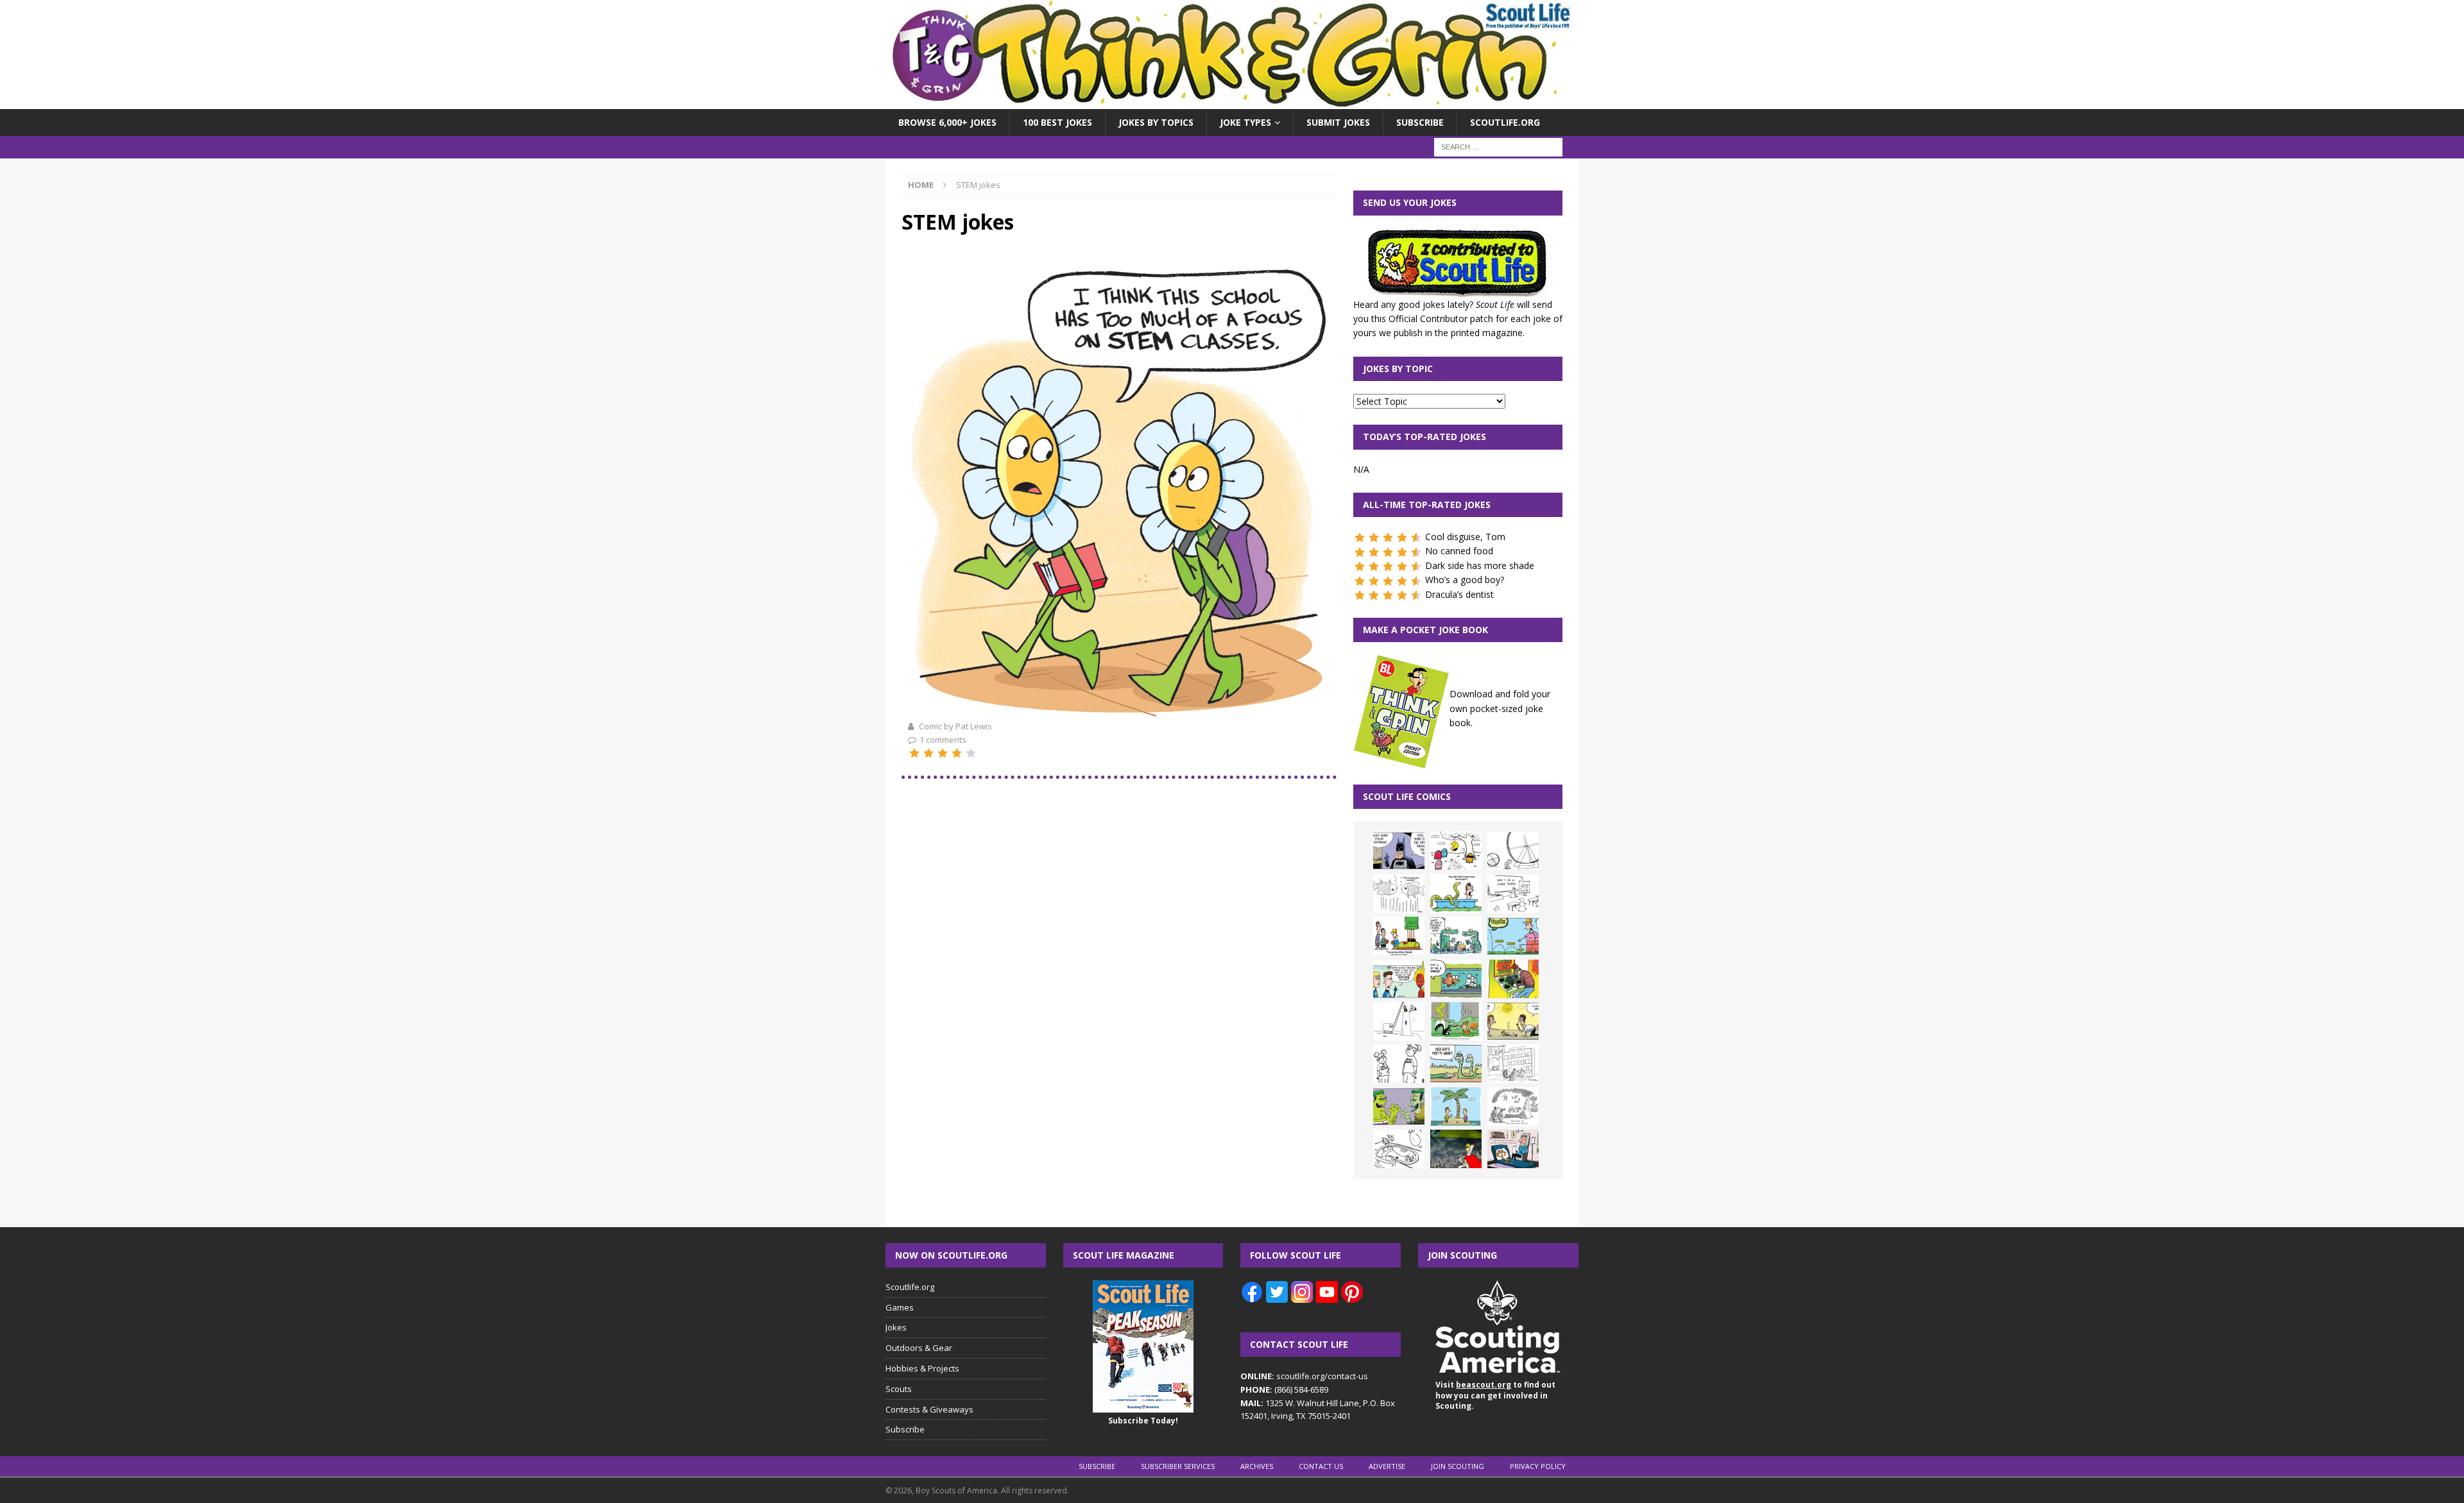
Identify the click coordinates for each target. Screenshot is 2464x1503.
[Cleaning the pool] (1456, 894)
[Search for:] (1498, 147)
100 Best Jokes (1057, 122)
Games (900, 1307)
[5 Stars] (971, 753)
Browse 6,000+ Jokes (947, 122)
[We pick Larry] (1399, 936)
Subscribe (1420, 122)
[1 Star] (914, 753)
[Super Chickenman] (1456, 1149)
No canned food (1459, 551)
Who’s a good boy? (1465, 580)
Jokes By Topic (1398, 369)
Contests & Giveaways (929, 1409)
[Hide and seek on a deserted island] (1456, 1107)
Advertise (1387, 1466)
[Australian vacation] (1399, 894)
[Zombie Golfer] (1513, 936)
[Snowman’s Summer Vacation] (1513, 894)
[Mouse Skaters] (1399, 1149)
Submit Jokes (1338, 122)
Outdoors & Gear (919, 1348)
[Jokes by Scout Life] (1232, 102)
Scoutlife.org (1505, 122)
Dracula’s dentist (1459, 594)
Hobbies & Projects (922, 1368)
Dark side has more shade (1480, 565)
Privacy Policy (1538, 1466)
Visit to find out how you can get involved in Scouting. (1495, 1396)
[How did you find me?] (1456, 1021)
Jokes (896, 1327)
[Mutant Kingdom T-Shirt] (1399, 1064)
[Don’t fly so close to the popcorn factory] (1399, 979)
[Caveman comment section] (1513, 1107)
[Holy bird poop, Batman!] (1399, 851)
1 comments (943, 740)
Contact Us (1321, 1466)
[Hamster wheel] (1513, 851)
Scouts (899, 1389)
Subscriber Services (1178, 1466)
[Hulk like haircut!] (1399, 1107)
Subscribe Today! (1143, 1421)
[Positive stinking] (1513, 1064)
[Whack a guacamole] (1513, 979)
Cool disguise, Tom (1465, 537)
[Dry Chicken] (1513, 1021)
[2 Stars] (928, 753)
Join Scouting (1458, 1466)
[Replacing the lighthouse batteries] (1399, 1021)
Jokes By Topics (1156, 122)
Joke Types (1245, 122)
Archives (1257, 1466)
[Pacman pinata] (1456, 851)
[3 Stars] (943, 753)
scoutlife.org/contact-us (1304, 1376)
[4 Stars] (957, 753)
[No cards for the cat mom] (1513, 1149)
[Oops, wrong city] (1456, 936)
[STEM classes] (1119, 711)
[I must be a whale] (1456, 979)
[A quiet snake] (1456, 1064)
